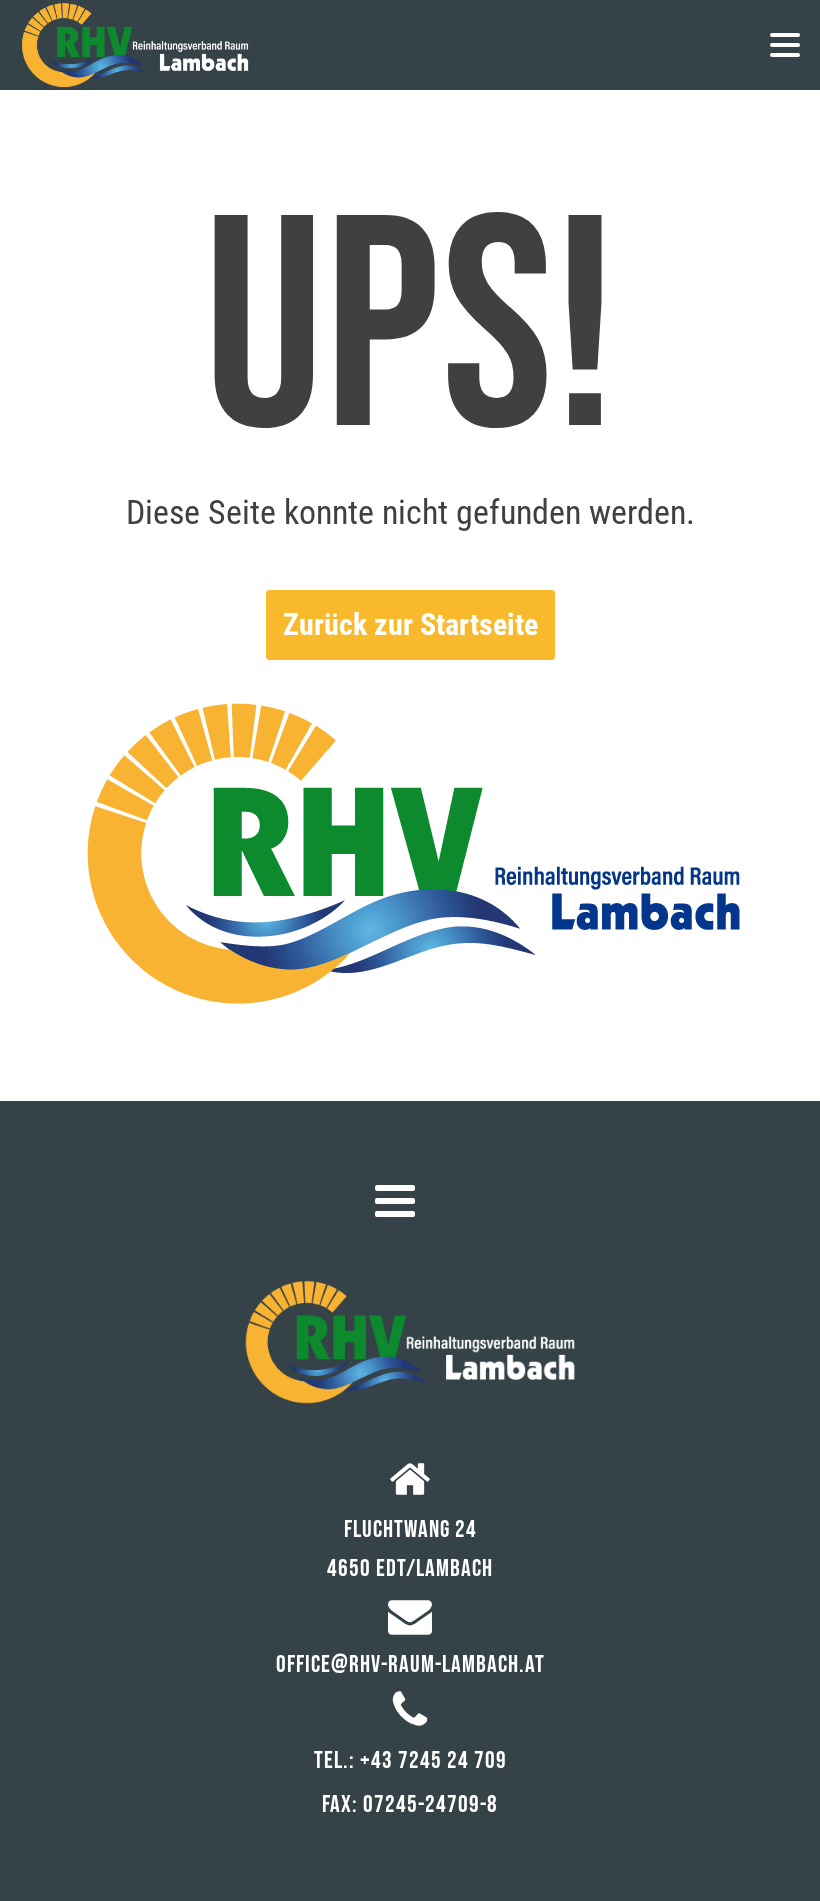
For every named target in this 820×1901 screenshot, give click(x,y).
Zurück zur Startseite (410, 624)
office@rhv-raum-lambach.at (410, 1664)
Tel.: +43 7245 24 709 (410, 1760)
